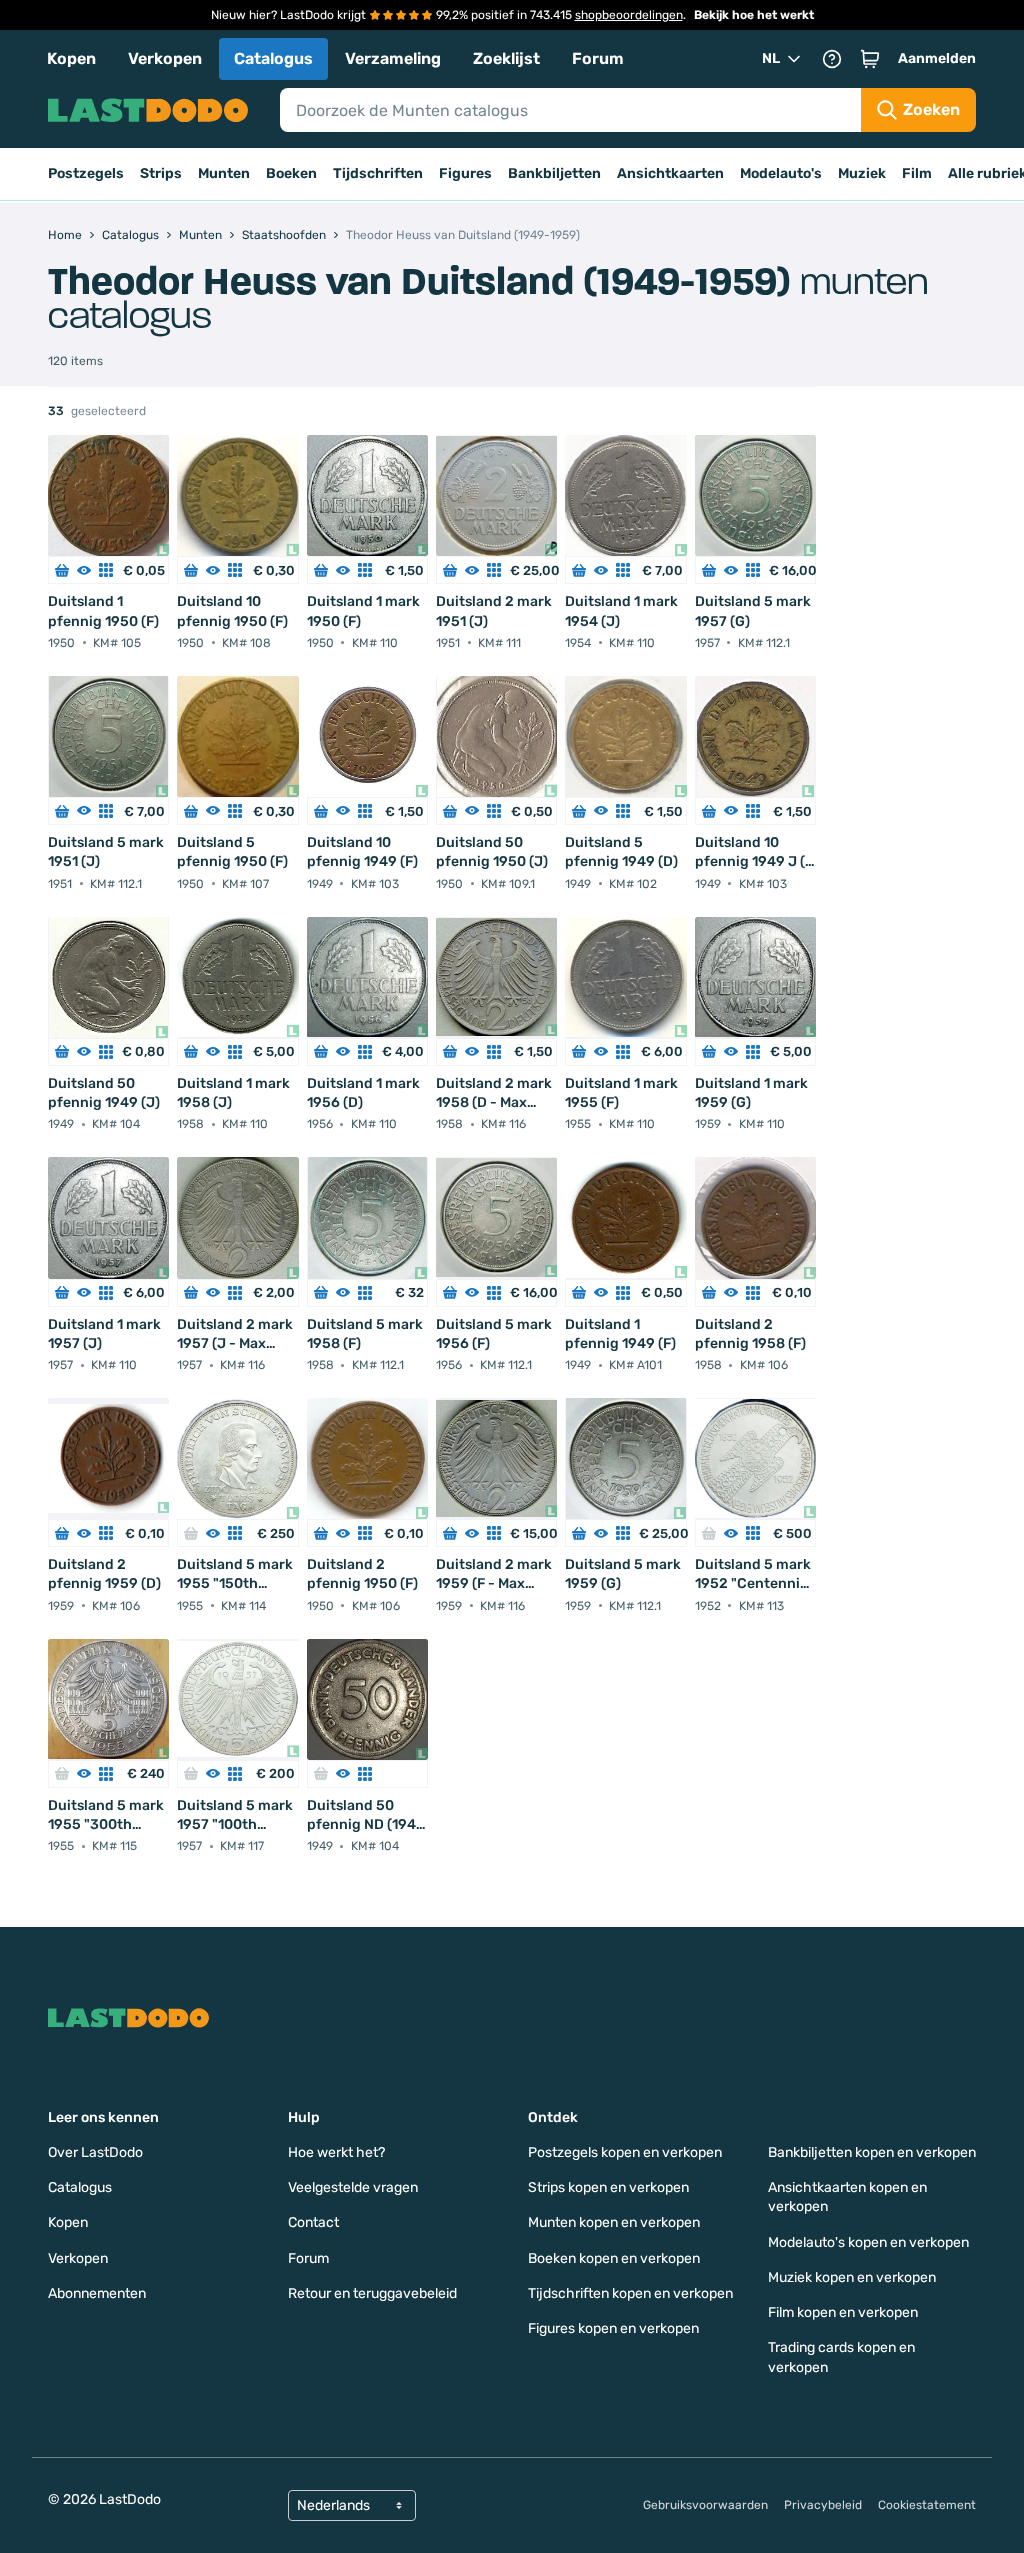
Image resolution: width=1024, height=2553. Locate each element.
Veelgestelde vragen (353, 2187)
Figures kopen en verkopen (613, 2328)
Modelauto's (781, 173)
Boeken (291, 173)
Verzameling (393, 58)
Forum (598, 58)
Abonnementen (97, 2293)
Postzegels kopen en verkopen (625, 2152)
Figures (465, 173)
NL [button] (771, 58)
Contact (313, 2222)
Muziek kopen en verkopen (852, 2277)
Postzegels (86, 173)
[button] (870, 59)
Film (917, 173)
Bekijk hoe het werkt (754, 15)
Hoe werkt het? (336, 2152)
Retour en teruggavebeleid (372, 2293)
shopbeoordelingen (629, 15)
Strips (161, 173)
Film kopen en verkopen (843, 2312)
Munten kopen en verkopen (614, 2222)
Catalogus (273, 58)
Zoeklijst (506, 58)
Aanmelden (937, 58)
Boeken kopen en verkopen (614, 2258)
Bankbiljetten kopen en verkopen (872, 2152)
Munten (224, 173)
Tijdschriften (378, 173)
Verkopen (165, 58)
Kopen (71, 58)
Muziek (862, 173)
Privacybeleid (823, 2505)
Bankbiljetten (554, 173)
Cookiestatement (927, 2505)
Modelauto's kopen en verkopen (868, 2242)
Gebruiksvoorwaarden (705, 2505)
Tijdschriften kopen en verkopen (630, 2293)
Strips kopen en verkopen (608, 2187)
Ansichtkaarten (670, 173)
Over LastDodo (95, 2152)
